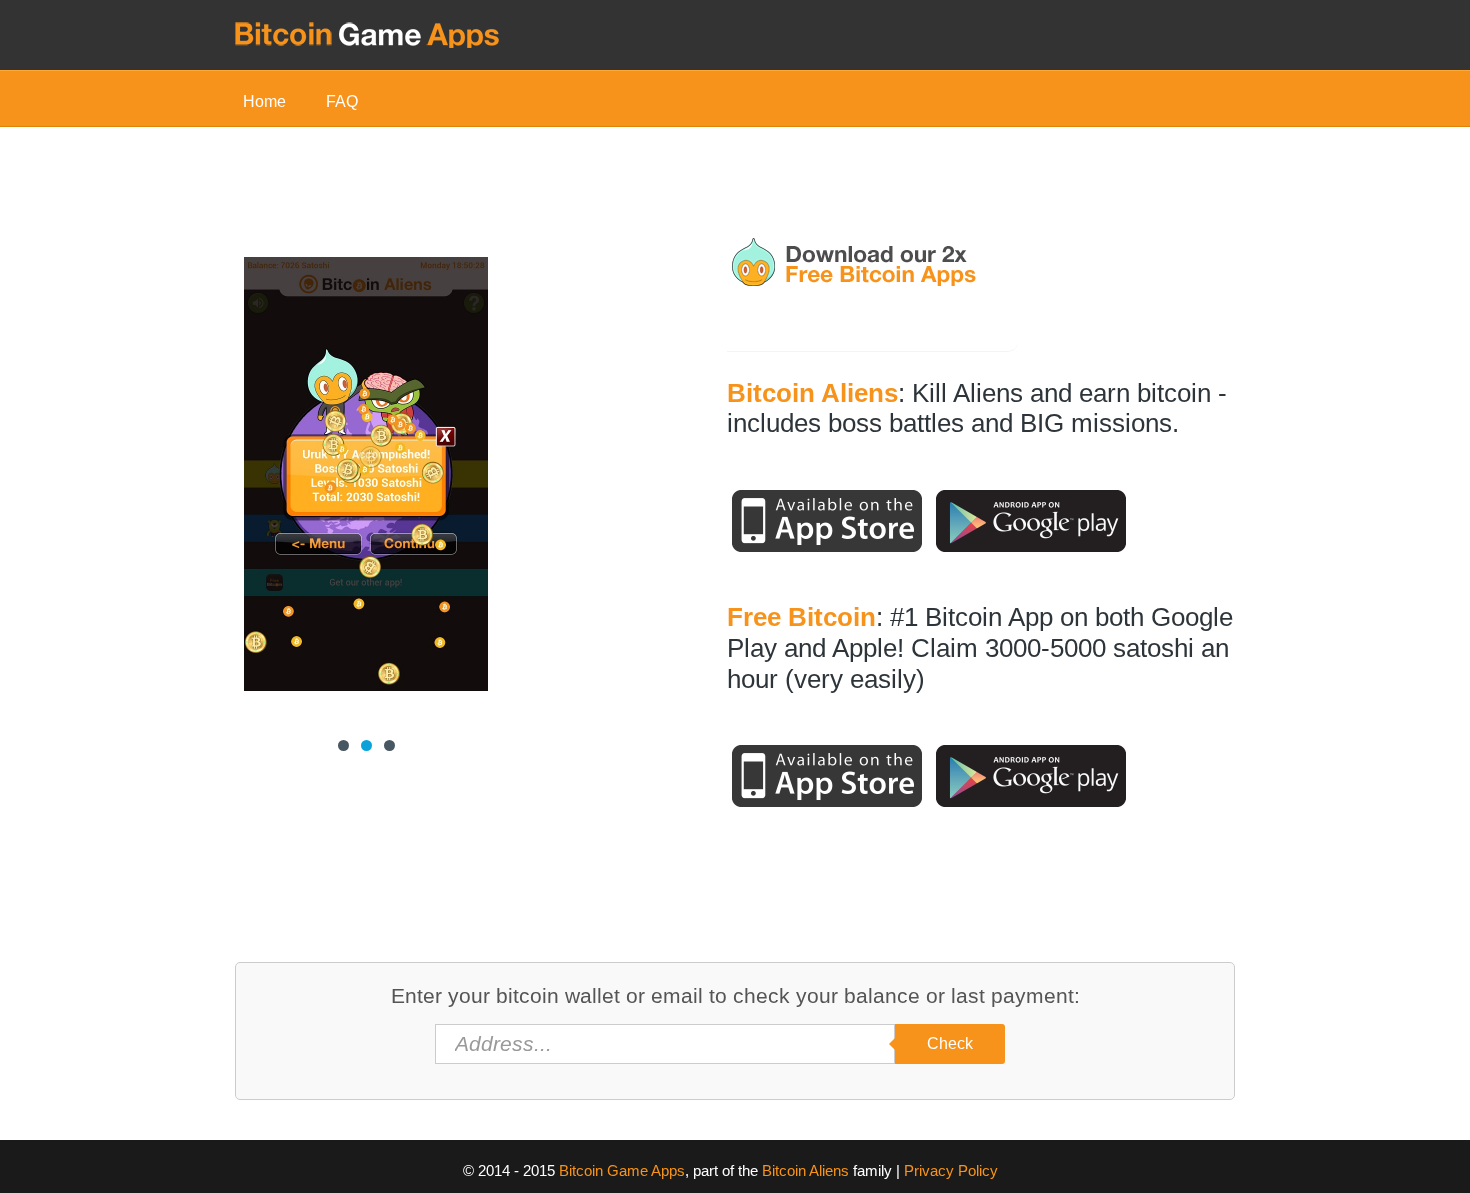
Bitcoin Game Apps (622, 1170)
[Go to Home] (367, 32)
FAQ (342, 101)
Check (950, 1043)
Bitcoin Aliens (805, 1170)
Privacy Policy (951, 1170)
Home (264, 101)
